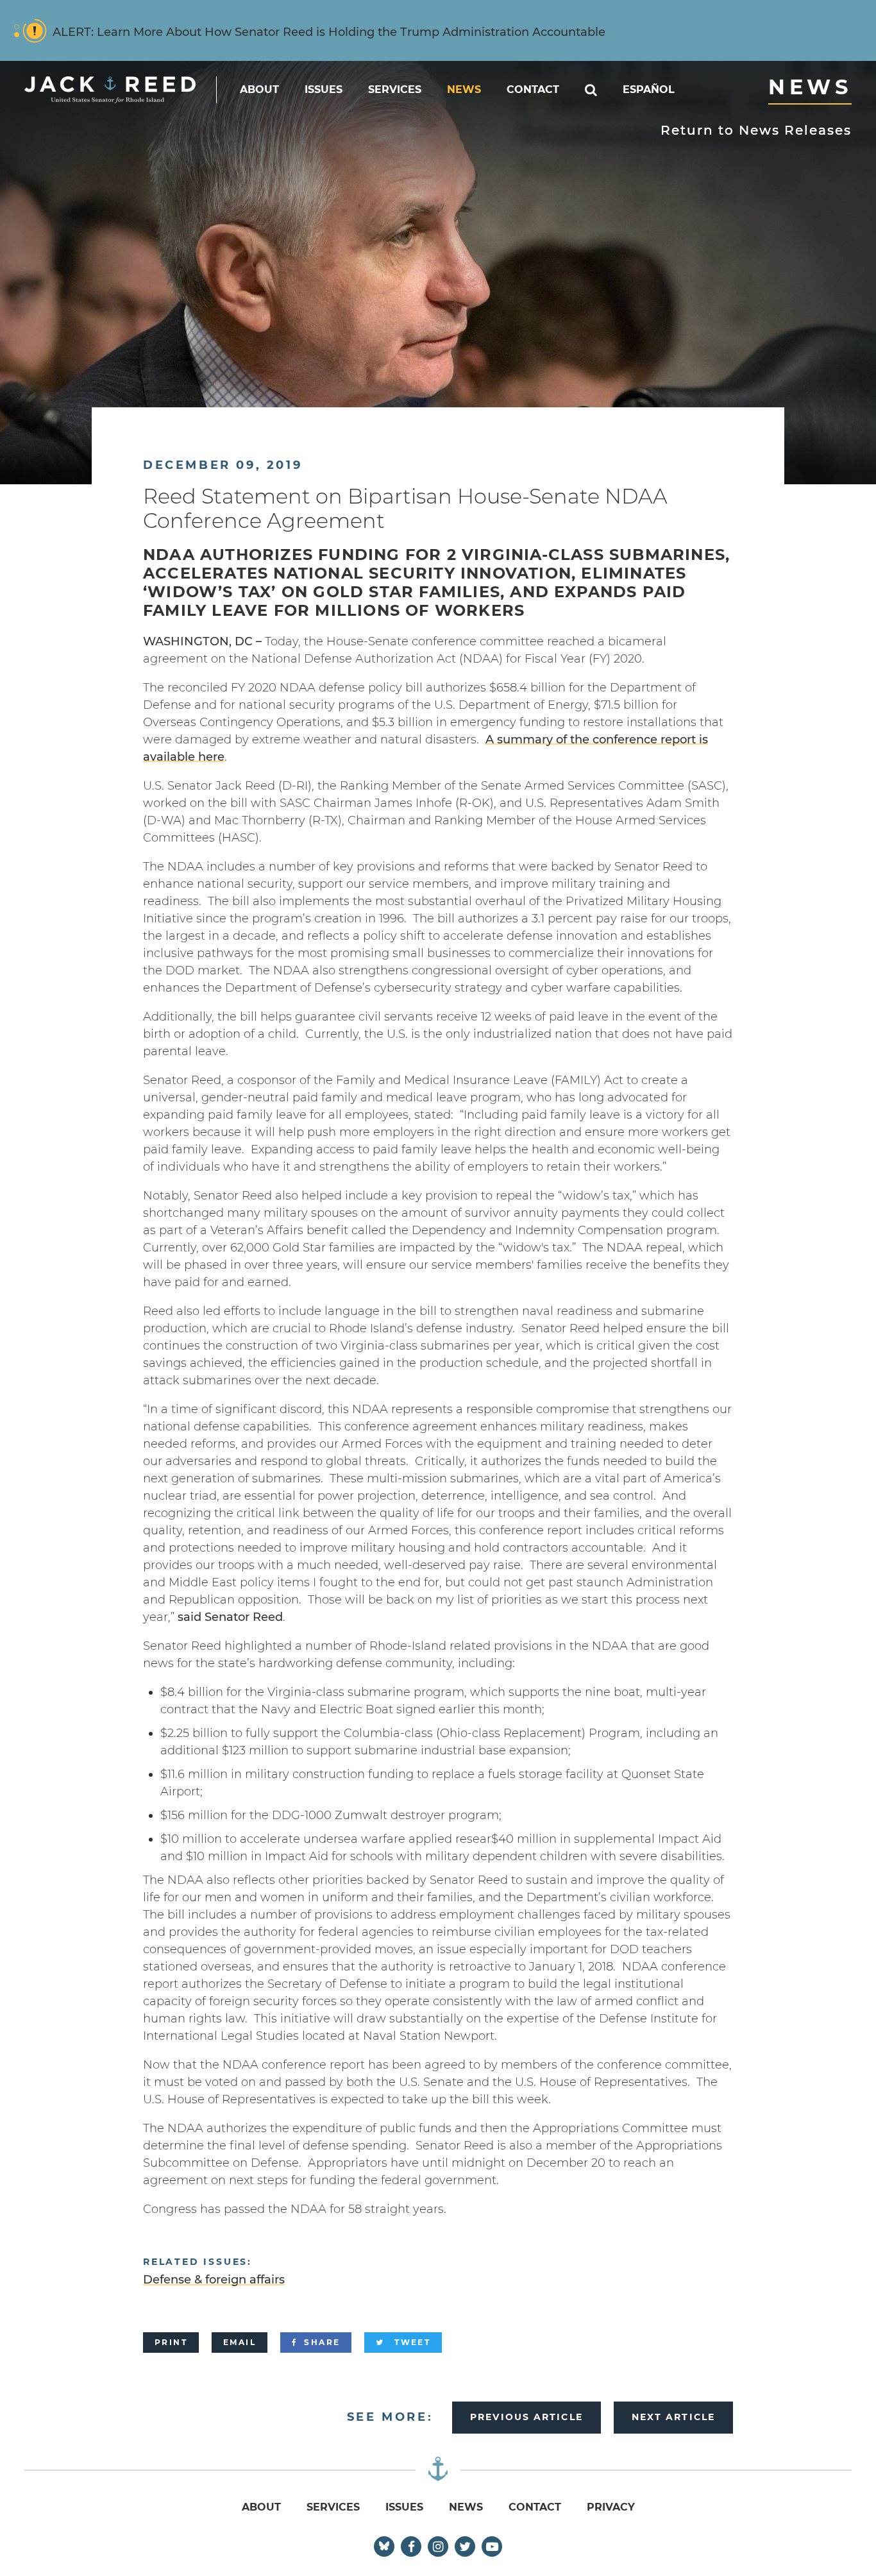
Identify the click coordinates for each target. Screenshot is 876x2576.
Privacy (611, 2507)
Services (395, 89)
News (464, 89)
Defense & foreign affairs (214, 2280)
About (259, 89)
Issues (324, 89)
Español (649, 89)
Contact (533, 89)
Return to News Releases (756, 130)
